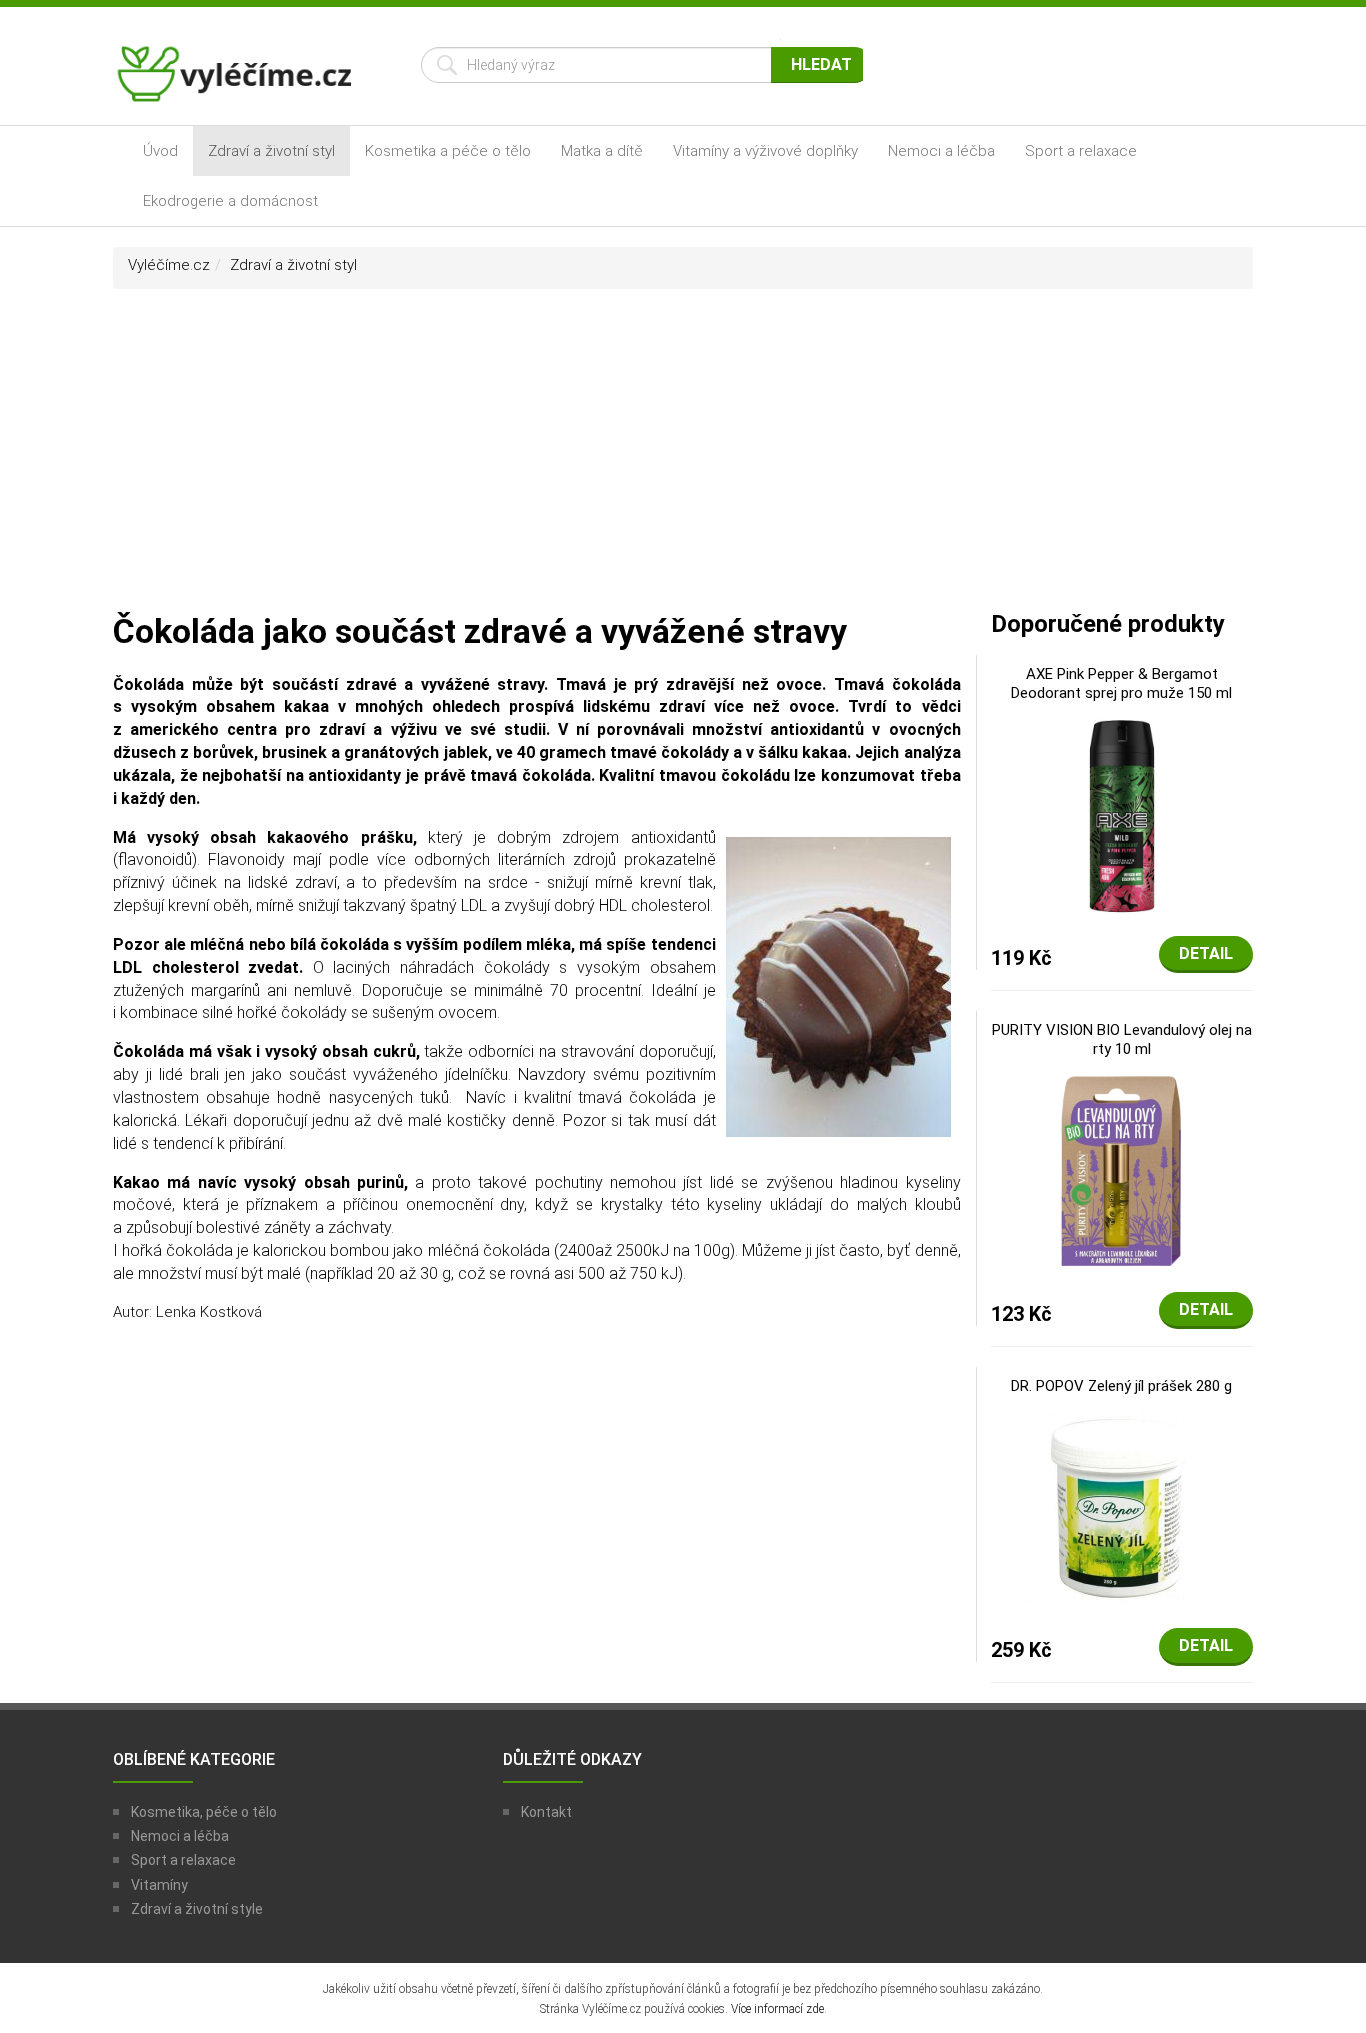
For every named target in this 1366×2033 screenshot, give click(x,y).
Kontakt (546, 1812)
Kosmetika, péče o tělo (204, 1812)
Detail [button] (1206, 953)
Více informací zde (777, 2009)
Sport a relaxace (1081, 151)
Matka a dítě (602, 151)
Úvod (160, 151)
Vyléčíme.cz (169, 265)
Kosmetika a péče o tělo (448, 151)
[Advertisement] (683, 459)
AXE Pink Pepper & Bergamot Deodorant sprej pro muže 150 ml (1121, 684)
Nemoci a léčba (941, 151)
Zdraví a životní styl (271, 151)
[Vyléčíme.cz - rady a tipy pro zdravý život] (237, 80)
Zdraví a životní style (197, 1909)
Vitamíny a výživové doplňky (765, 151)
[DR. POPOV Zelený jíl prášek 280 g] (1122, 1507)
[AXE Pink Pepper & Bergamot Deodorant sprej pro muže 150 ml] (1122, 814)
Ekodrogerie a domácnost (230, 201)
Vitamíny (159, 1885)
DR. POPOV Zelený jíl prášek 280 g (1121, 1386)
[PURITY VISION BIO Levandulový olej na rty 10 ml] (1121, 1170)
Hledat (821, 64)
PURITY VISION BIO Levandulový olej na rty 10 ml (1122, 1040)
